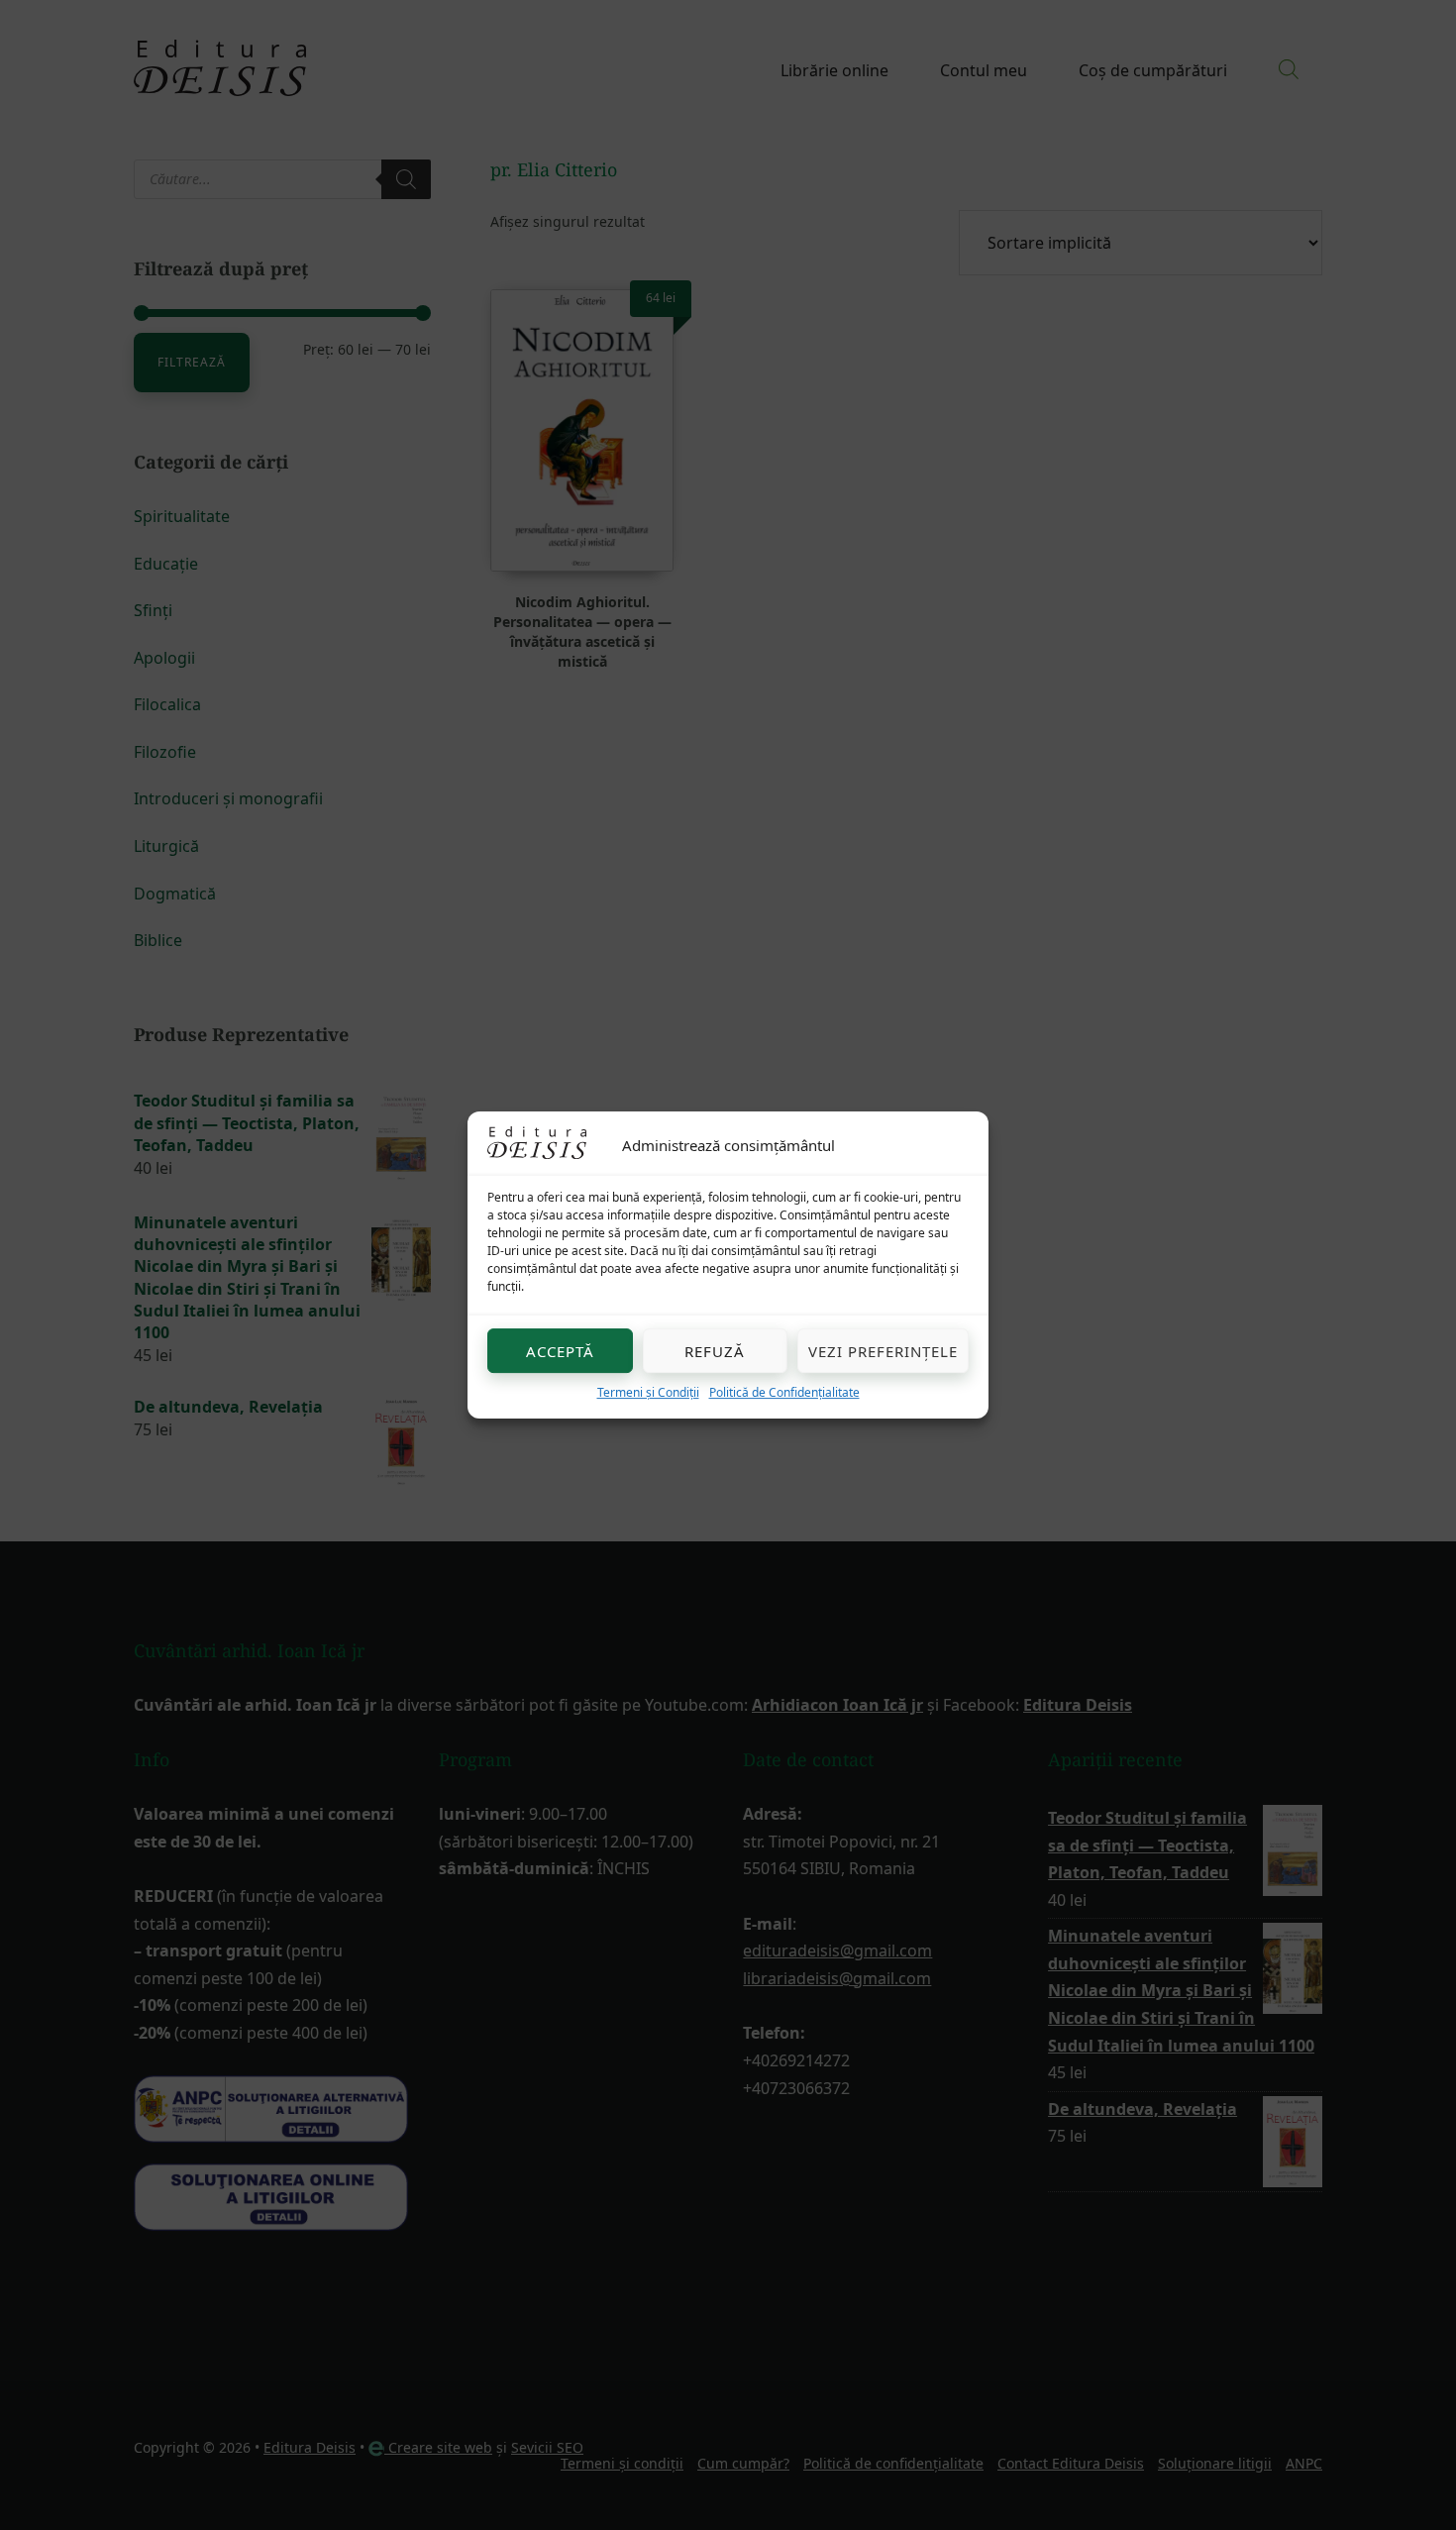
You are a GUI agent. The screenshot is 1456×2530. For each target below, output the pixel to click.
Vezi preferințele (883, 1351)
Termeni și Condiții (648, 1392)
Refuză (715, 1351)
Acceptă (560, 1351)
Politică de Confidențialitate (784, 1392)
